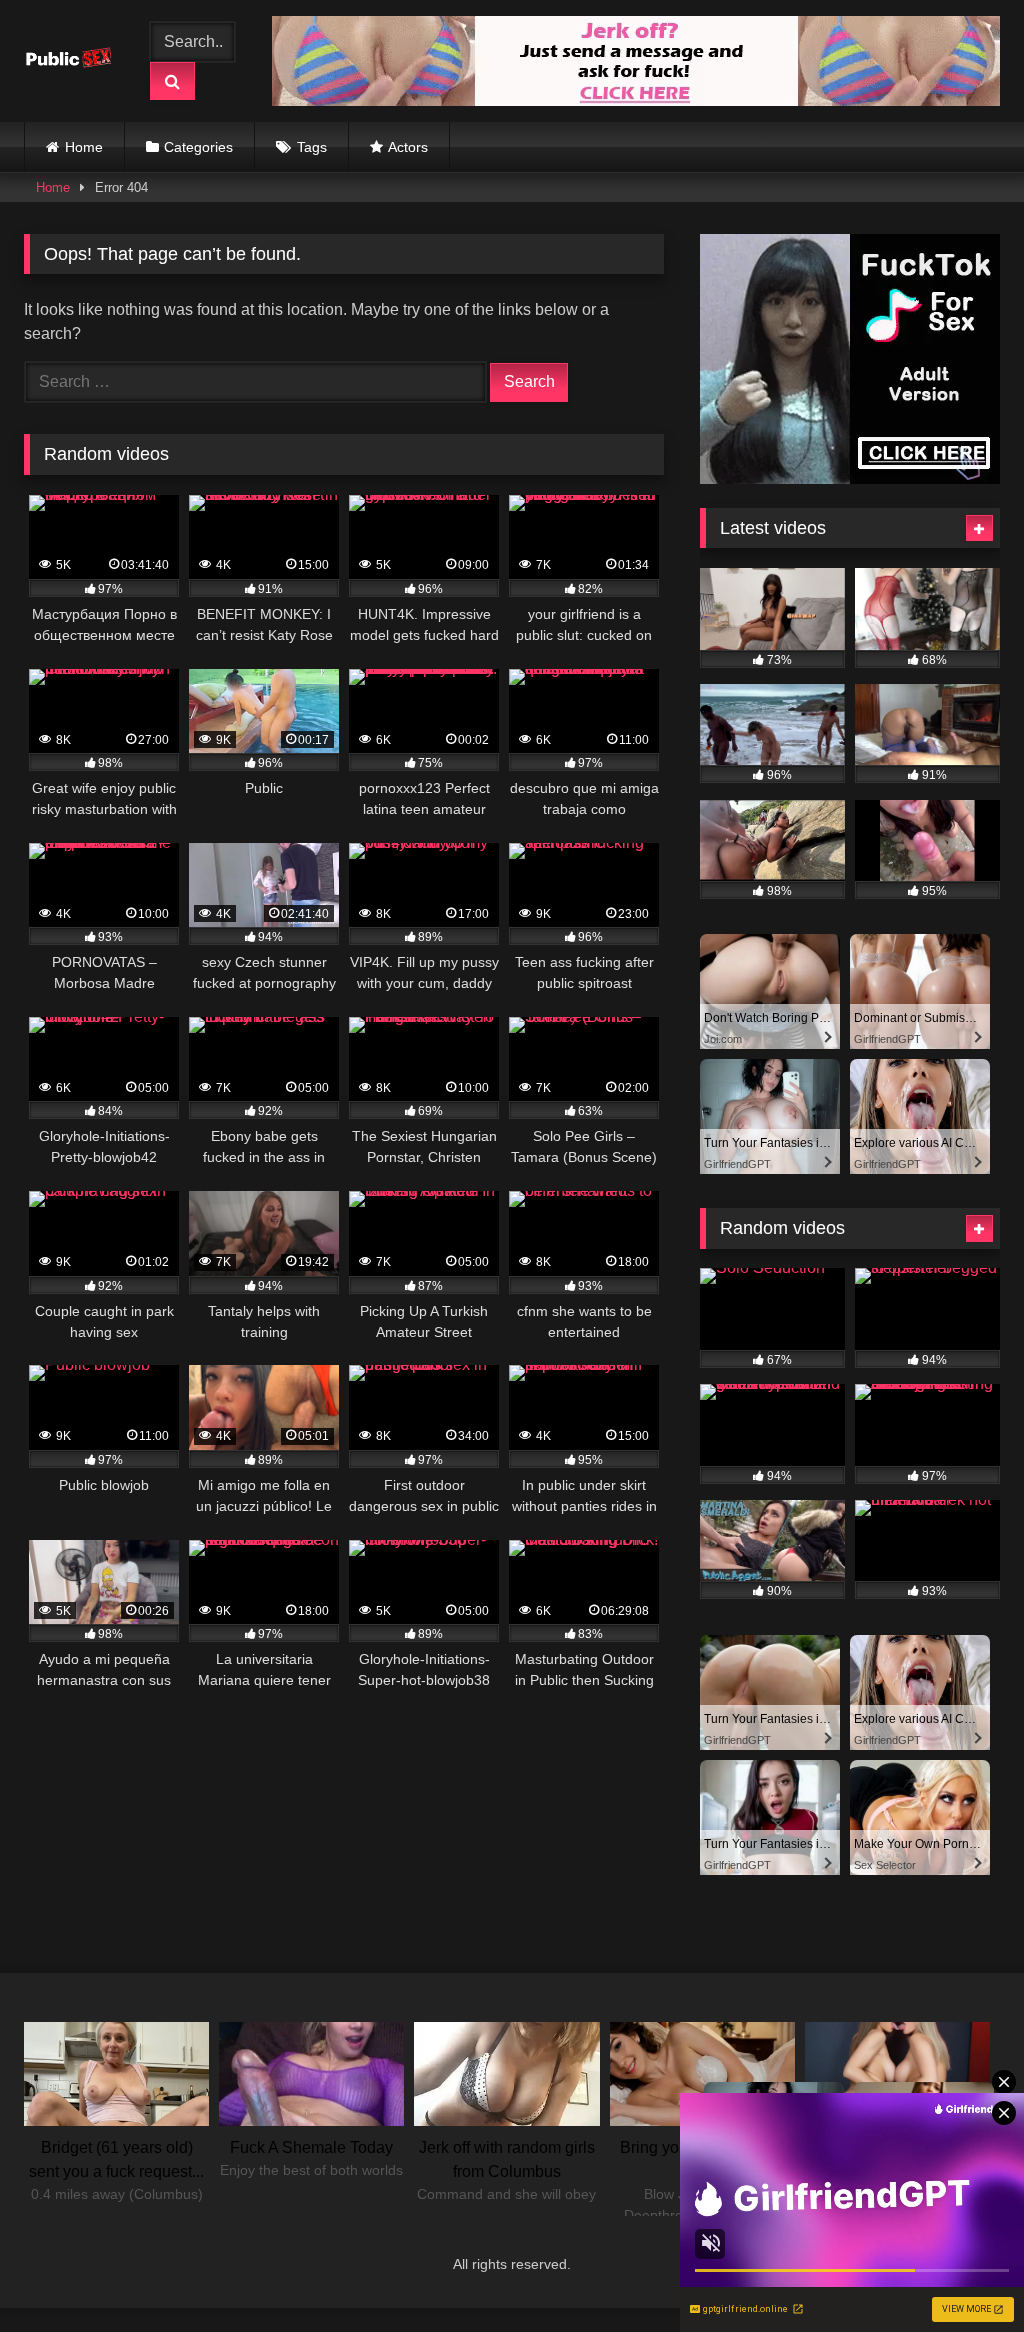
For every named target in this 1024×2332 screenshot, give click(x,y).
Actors (408, 147)
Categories (198, 147)
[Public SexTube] (73, 61)
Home (84, 147)
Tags (312, 147)
